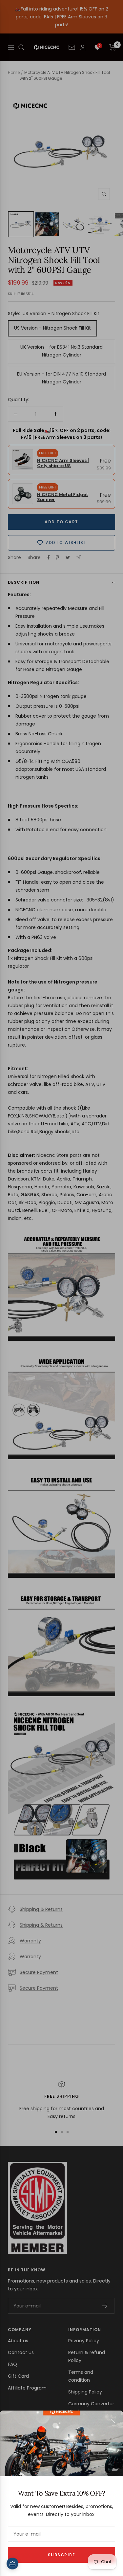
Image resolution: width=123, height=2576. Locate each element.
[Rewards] (12, 2564)
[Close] (113, 2421)
